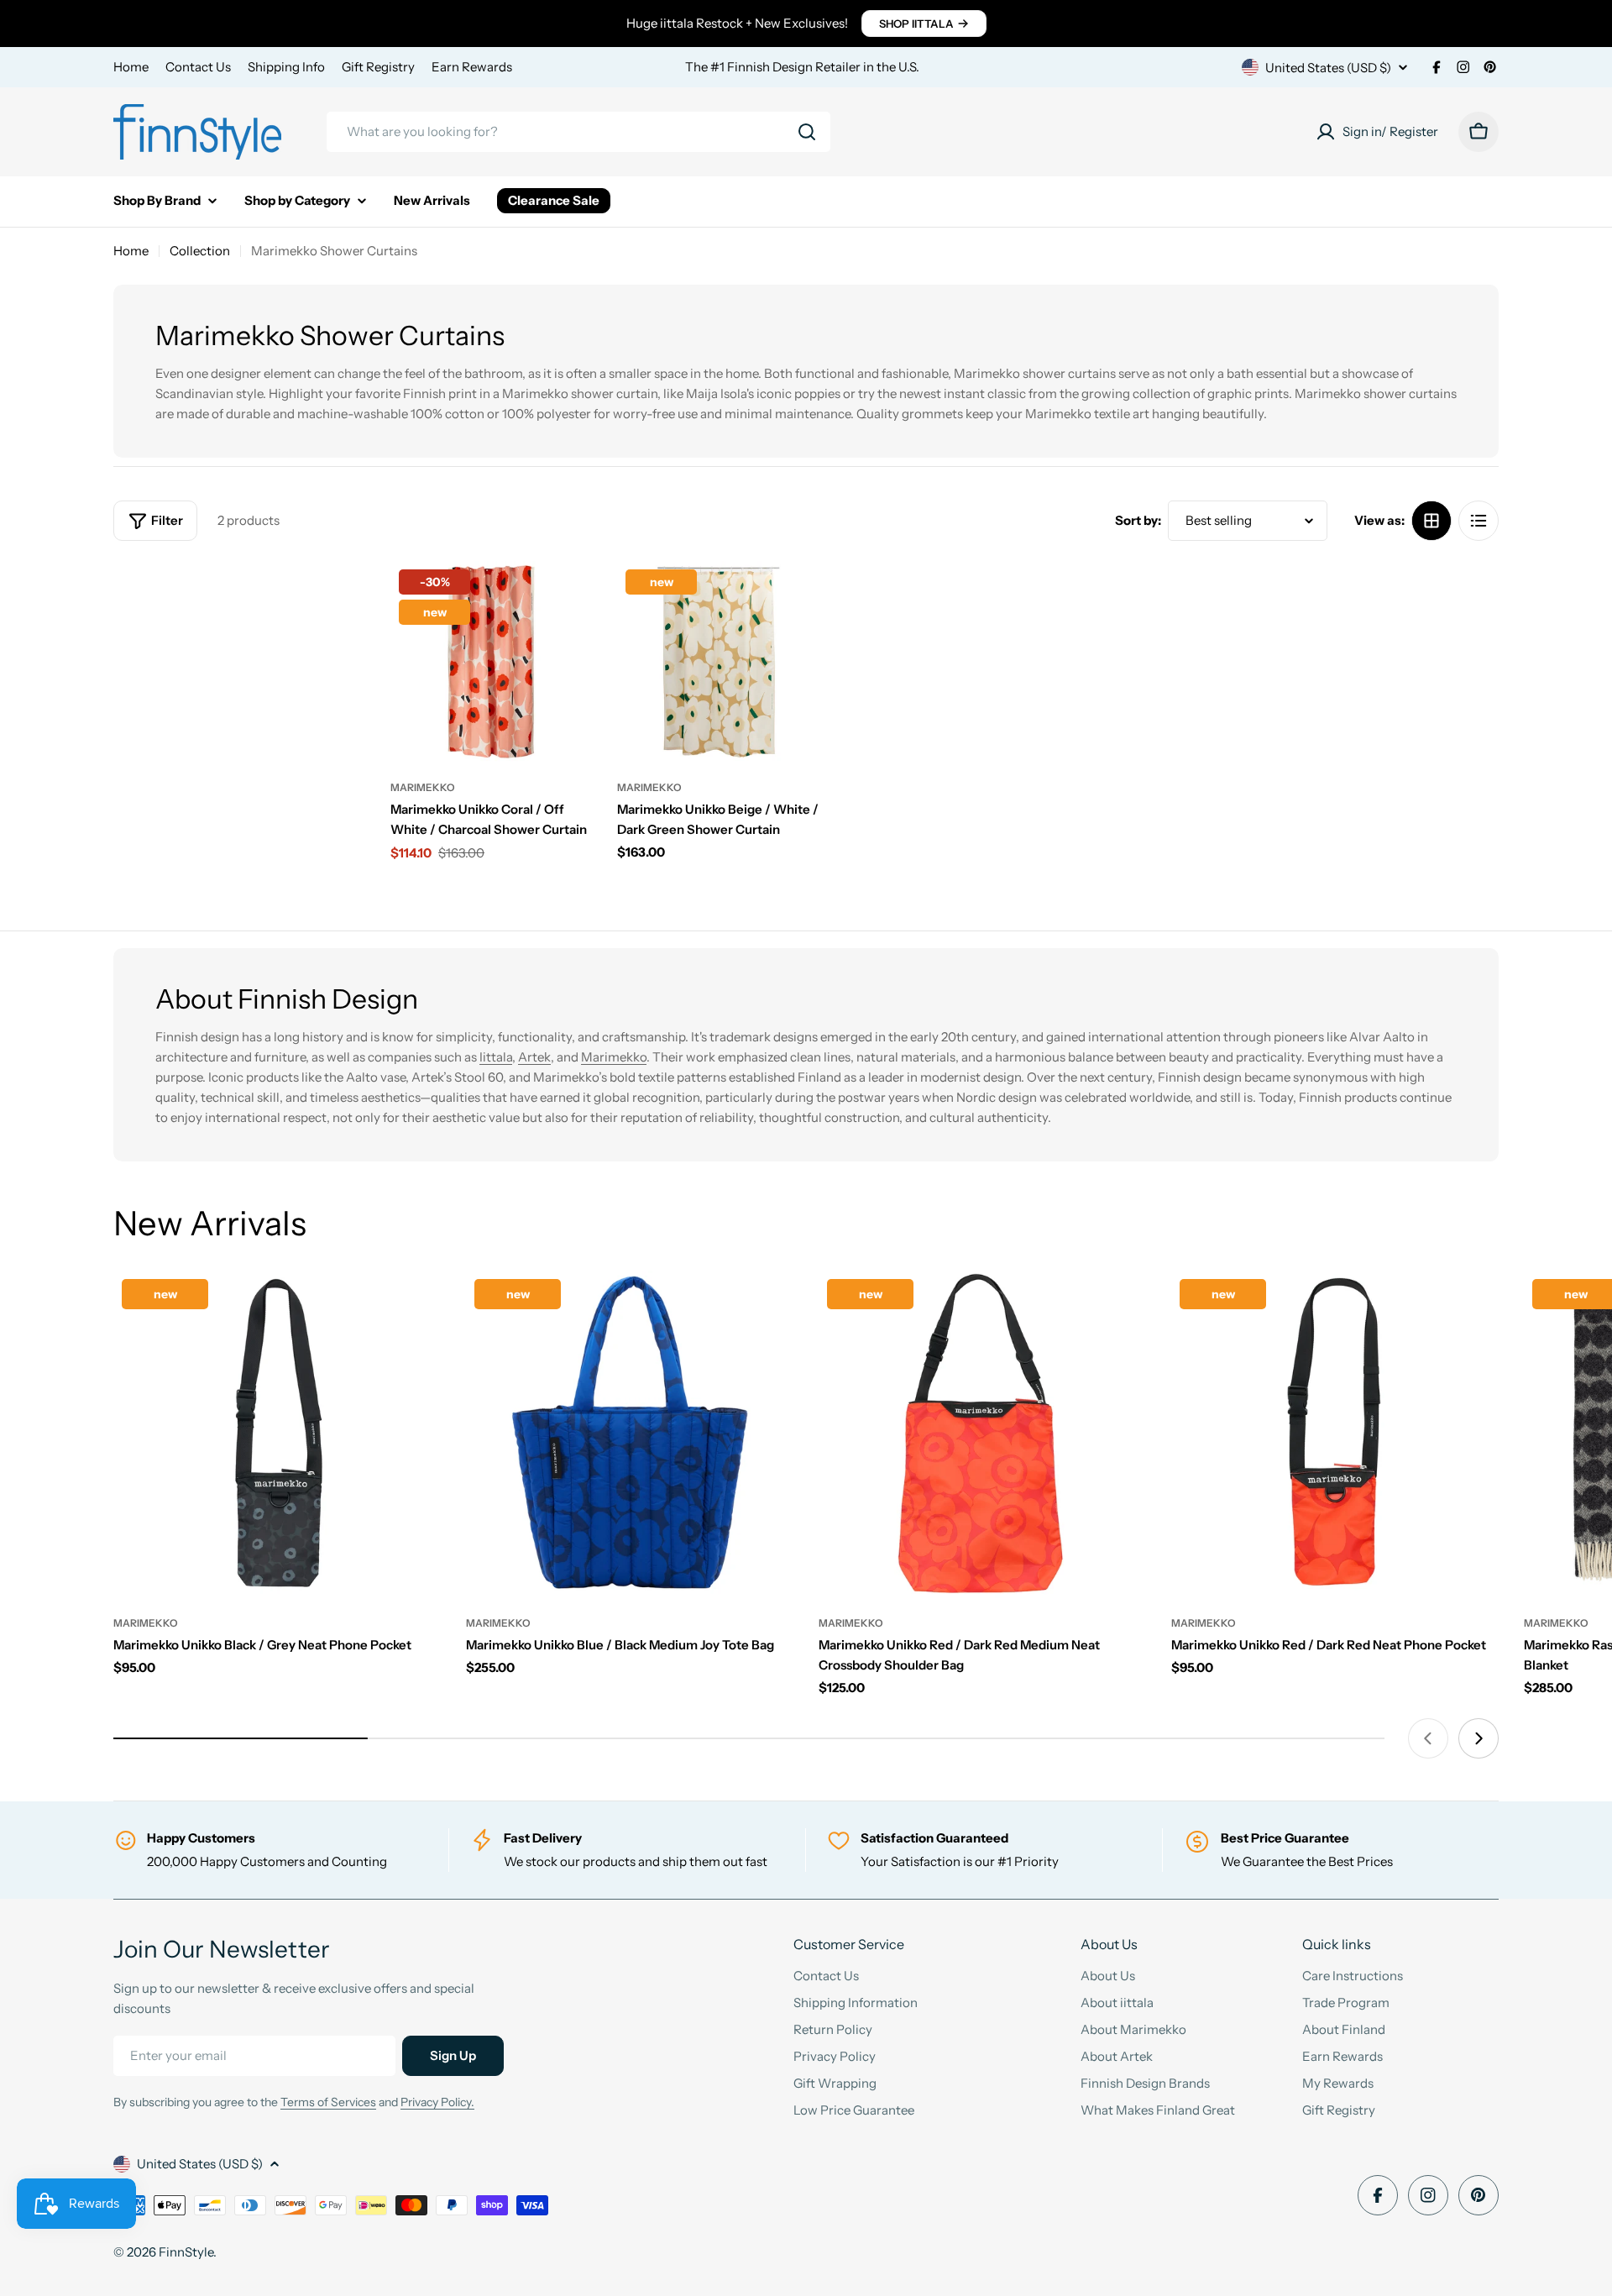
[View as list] (1479, 521)
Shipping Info (286, 67)
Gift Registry (378, 67)
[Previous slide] (1428, 1738)
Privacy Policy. (437, 2102)
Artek (534, 1057)
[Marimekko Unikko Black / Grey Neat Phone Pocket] (277, 1434)
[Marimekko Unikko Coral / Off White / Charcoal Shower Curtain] (491, 662)
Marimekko (423, 787)
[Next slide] (1479, 1738)
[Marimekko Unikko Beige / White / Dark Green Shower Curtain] (718, 662)
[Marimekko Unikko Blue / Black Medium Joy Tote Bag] (630, 1434)
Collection (200, 251)
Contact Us (198, 67)
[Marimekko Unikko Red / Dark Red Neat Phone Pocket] (1335, 1434)
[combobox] (578, 132)
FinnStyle (186, 2252)
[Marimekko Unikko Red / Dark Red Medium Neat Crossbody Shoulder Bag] (982, 1434)
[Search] (807, 132)
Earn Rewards (472, 67)
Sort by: (1138, 520)
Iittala (496, 1057)
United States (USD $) (1328, 68)
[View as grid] (1431, 521)
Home (131, 67)
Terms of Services (328, 2102)
